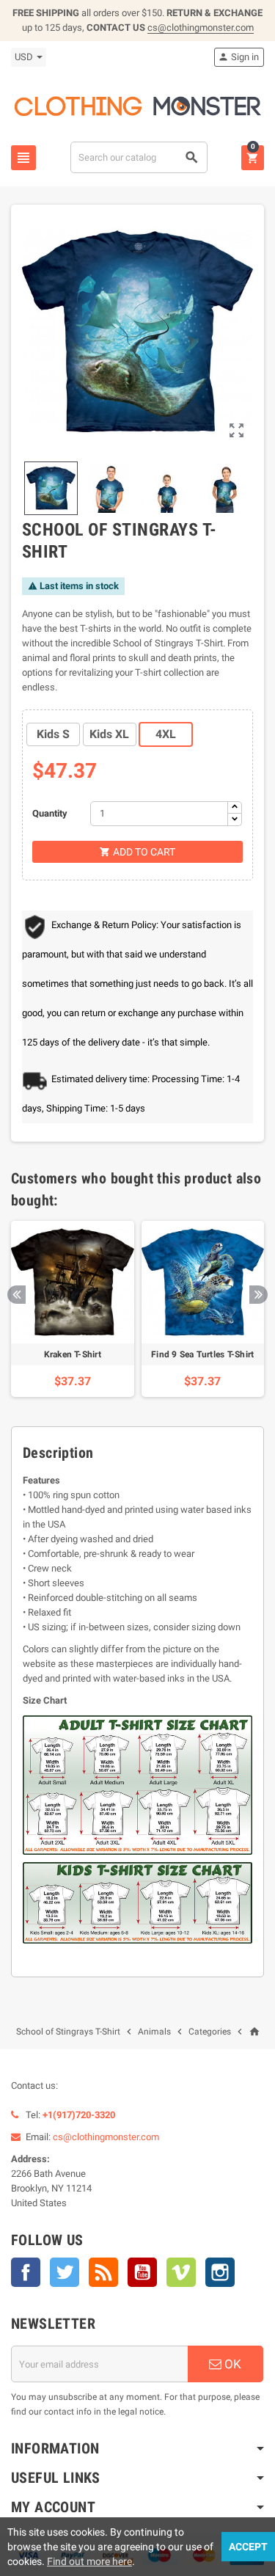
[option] (73, 1309)
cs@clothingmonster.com (201, 28)
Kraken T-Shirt (73, 1354)
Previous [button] (16, 1295)
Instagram (220, 2272)
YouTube (142, 2272)
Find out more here (89, 2561)
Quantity (50, 813)
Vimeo (181, 2272)
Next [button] (258, 1295)
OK (231, 2364)
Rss (103, 2272)
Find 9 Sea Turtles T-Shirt (202, 1354)
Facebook (26, 2272)
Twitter (65, 2272)
